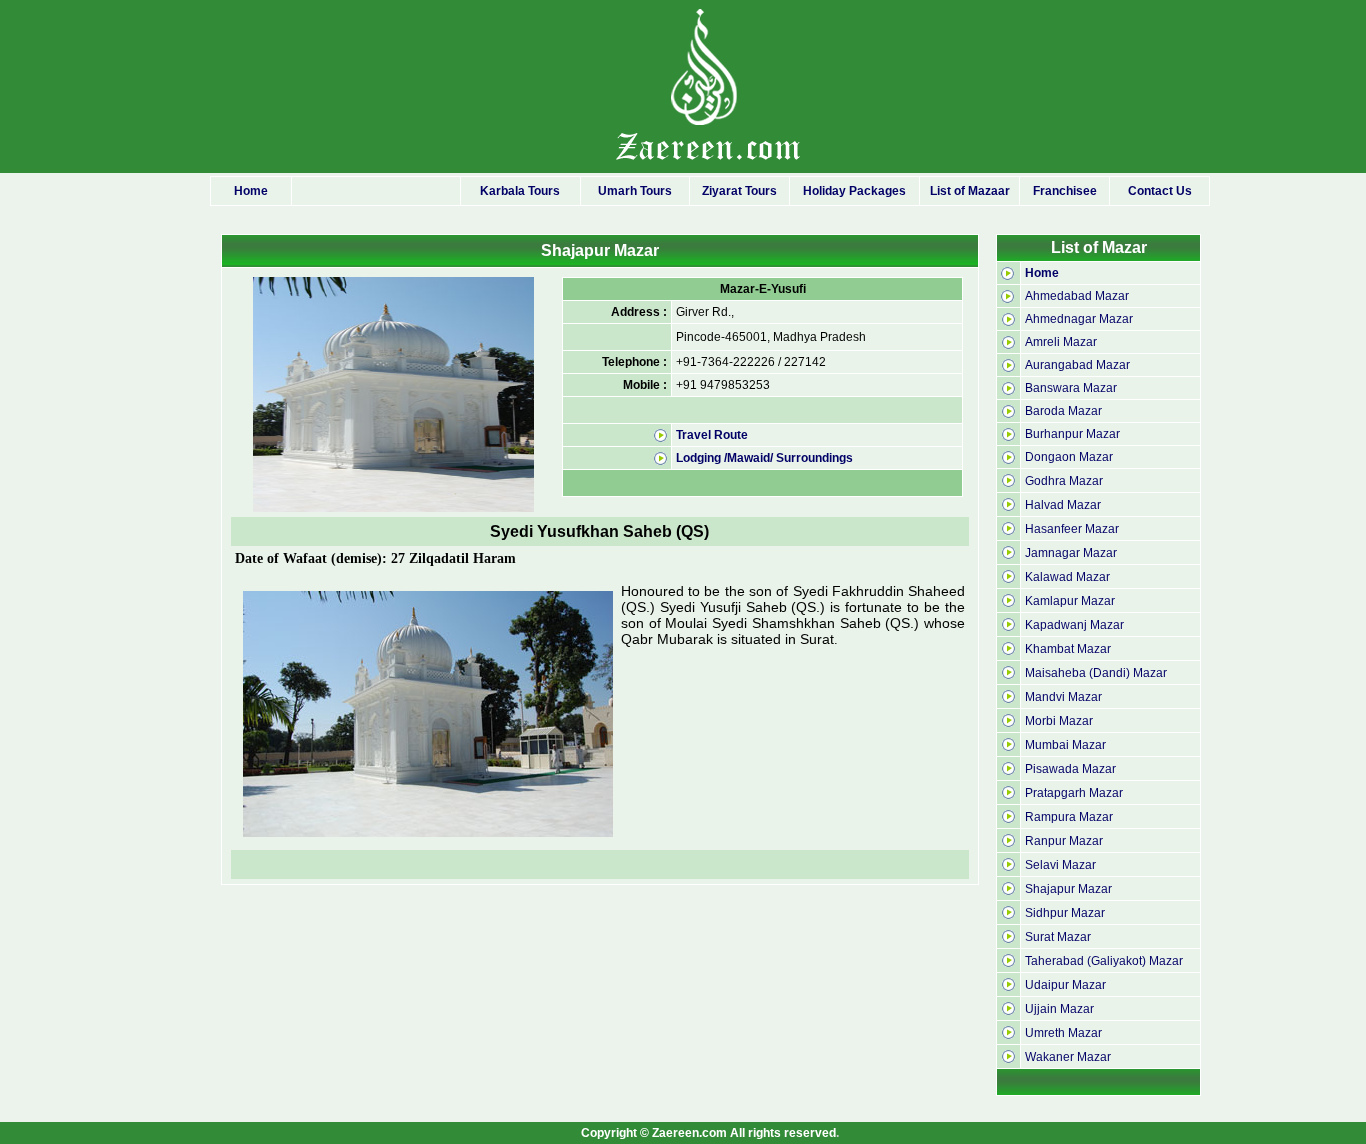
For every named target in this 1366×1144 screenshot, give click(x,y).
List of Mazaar (970, 191)
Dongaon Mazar (1069, 457)
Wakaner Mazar (1068, 1057)
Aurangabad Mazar (1077, 365)
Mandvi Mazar (1063, 697)
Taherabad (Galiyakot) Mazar (1104, 961)
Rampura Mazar (1069, 817)
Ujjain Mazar (1059, 1009)
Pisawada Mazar (1070, 769)
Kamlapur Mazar (1070, 601)
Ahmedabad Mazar (1077, 296)
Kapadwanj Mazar (1074, 625)
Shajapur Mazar (1068, 889)
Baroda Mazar (1063, 411)
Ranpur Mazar (1064, 841)
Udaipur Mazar (1065, 985)
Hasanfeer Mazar (1072, 529)
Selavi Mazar (1060, 865)
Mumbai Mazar (1065, 745)
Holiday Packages (854, 191)
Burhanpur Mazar (1072, 434)
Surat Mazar (1058, 937)
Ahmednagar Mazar (1079, 319)
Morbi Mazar (1059, 721)
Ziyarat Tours (739, 191)
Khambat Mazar (1068, 649)
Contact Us (1160, 191)
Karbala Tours (520, 191)
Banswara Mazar (1071, 388)
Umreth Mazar (1063, 1033)
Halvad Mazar (1063, 505)
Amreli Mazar (1061, 342)
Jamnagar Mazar (1071, 553)
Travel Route (712, 435)
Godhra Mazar (1064, 481)
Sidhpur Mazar (1065, 913)
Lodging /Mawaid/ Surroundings (764, 458)
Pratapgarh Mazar (1074, 793)
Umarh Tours (635, 191)
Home (251, 191)
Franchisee (1065, 191)
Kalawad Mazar (1067, 577)
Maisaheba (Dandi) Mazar (1096, 673)
